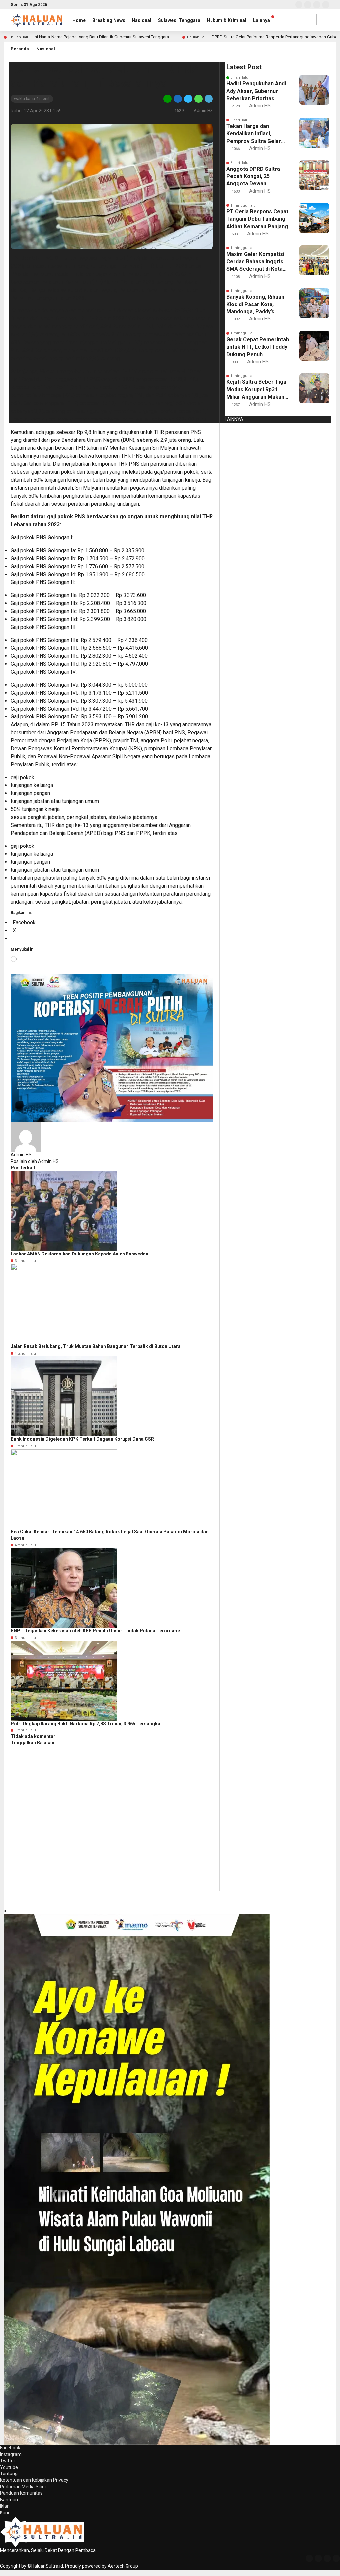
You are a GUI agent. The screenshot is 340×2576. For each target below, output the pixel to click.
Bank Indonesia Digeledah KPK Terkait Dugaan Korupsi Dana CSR (82, 1439)
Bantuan (9, 2500)
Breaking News (109, 20)
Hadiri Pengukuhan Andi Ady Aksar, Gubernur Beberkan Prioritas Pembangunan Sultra (256, 91)
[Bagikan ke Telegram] (208, 98)
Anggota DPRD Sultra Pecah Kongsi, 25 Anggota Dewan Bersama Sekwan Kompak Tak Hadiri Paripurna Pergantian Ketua (253, 177)
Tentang (9, 2474)
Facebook (10, 2448)
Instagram (11, 2454)
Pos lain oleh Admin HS (35, 1161)
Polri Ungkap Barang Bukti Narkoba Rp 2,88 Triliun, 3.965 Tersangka (85, 1724)
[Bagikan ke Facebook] (178, 98)
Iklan (5, 2506)
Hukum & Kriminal (227, 20)
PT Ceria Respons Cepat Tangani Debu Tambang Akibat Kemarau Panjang (257, 219)
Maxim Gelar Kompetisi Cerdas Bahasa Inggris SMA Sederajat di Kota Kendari (255, 262)
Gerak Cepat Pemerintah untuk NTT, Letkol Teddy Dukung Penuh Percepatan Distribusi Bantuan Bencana (258, 347)
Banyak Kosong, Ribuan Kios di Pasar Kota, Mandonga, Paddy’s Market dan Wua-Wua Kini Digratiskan (255, 305)
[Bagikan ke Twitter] (188, 98)
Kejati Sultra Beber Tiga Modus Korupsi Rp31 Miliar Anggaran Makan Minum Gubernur (256, 390)
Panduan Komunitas (21, 2493)
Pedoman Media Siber (23, 2487)
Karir (5, 2513)
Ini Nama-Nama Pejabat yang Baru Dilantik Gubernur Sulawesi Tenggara (101, 37)
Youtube (9, 2467)
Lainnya (261, 20)
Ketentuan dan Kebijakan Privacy (34, 2480)
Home (79, 20)
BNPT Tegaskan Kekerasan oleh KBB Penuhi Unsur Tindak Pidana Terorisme (95, 1631)
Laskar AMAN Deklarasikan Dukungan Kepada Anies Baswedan (80, 1254)
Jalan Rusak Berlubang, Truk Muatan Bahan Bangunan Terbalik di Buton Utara (96, 1346)
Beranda (20, 49)
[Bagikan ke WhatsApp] (198, 98)
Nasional (142, 20)
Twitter (8, 2461)
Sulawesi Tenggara (179, 20)
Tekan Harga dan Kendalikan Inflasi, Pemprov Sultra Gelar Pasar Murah (254, 134)
